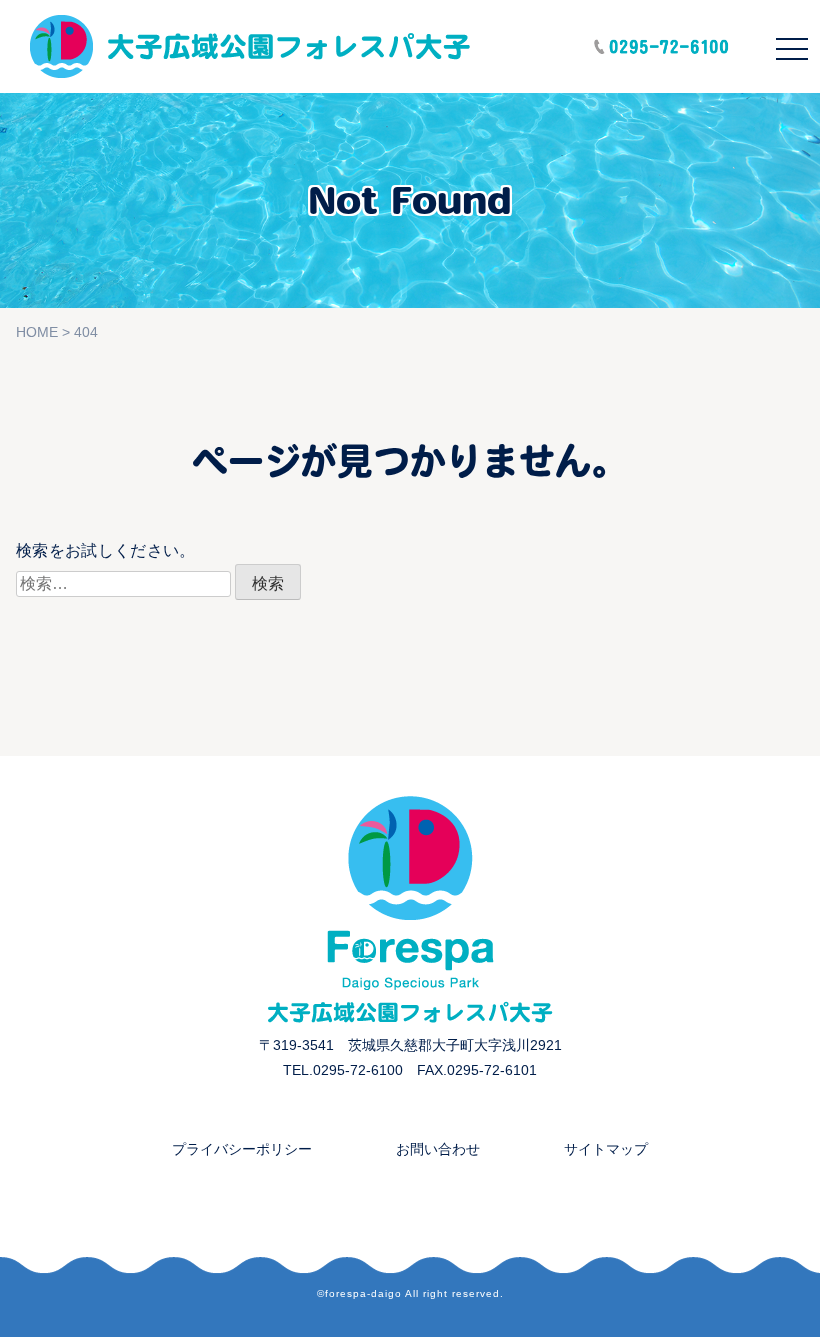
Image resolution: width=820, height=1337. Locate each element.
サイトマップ (606, 1149)
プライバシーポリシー (242, 1149)
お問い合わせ (438, 1149)
